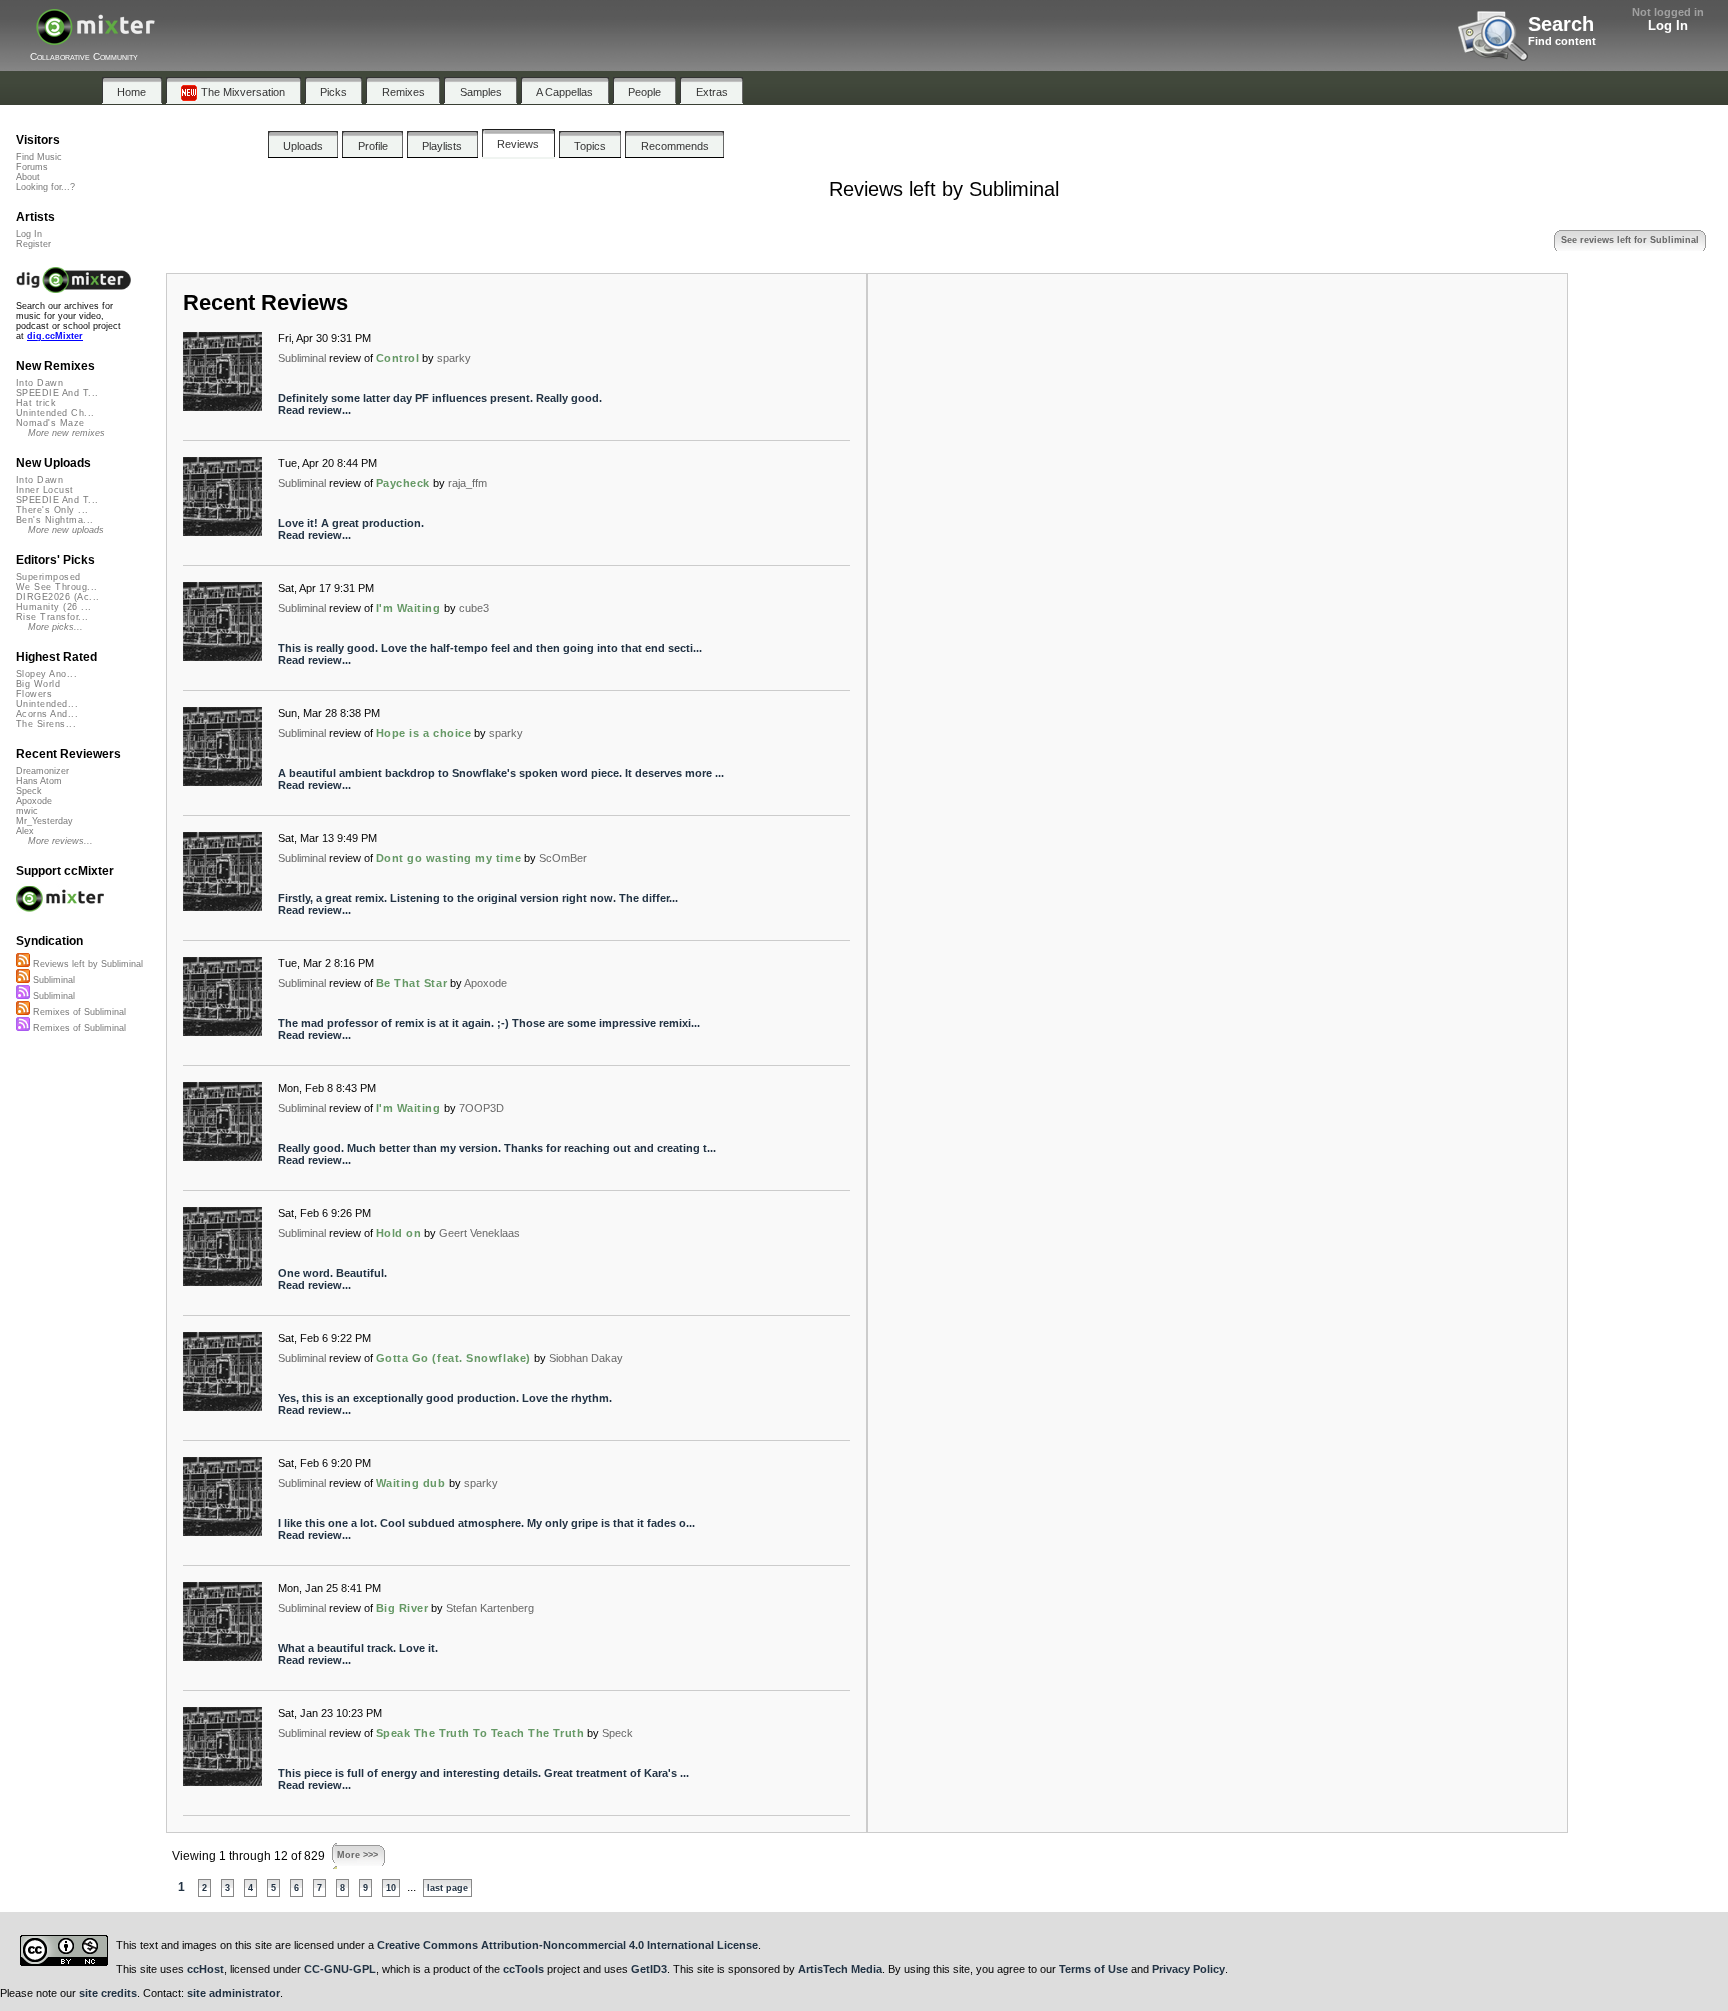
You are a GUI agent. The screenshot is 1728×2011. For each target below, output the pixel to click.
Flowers (34, 694)
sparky (454, 358)
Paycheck (403, 483)
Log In (1668, 25)
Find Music (39, 157)
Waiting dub (411, 1483)
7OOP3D (481, 1108)
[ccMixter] (95, 37)
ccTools (523, 1969)
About (28, 177)
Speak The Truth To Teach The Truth (480, 1733)
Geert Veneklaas (479, 1233)
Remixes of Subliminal (78, 1012)
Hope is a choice (424, 733)
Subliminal (302, 358)
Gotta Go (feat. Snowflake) (453, 1358)
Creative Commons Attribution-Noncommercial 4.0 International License (567, 1945)
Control (398, 358)
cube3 (474, 608)
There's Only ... (52, 510)
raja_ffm (467, 483)
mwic (27, 811)
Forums (32, 167)
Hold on (399, 1233)
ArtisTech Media (840, 1969)
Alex (25, 831)
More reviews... (60, 841)
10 (391, 1888)
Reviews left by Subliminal (86, 964)
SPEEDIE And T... (57, 393)
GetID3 (649, 1969)
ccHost (205, 1969)
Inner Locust (45, 490)
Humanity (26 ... (53, 607)
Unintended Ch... (55, 413)
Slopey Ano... (46, 674)
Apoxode (485, 983)
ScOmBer (563, 858)
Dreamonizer (42, 771)
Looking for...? (45, 187)
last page (447, 1888)
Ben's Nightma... (54, 520)
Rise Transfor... (52, 617)
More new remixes (66, 433)
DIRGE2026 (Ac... (57, 597)
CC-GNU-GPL (340, 1969)
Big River (402, 1608)
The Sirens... (46, 724)
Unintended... (47, 704)
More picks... (55, 627)
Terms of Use (1093, 1969)
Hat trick (36, 403)
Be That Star (412, 983)
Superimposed (48, 577)
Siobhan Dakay (586, 1358)
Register (33, 244)
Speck (617, 1733)
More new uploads (66, 530)
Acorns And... (47, 714)
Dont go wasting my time (449, 858)
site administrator (233, 1993)
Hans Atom (39, 781)
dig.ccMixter (55, 336)
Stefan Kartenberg (490, 1608)
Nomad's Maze (50, 423)
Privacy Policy (1188, 1969)
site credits (108, 1993)
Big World (38, 684)
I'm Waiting (408, 608)
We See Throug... (56, 587)
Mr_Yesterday (44, 821)
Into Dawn (39, 383)
